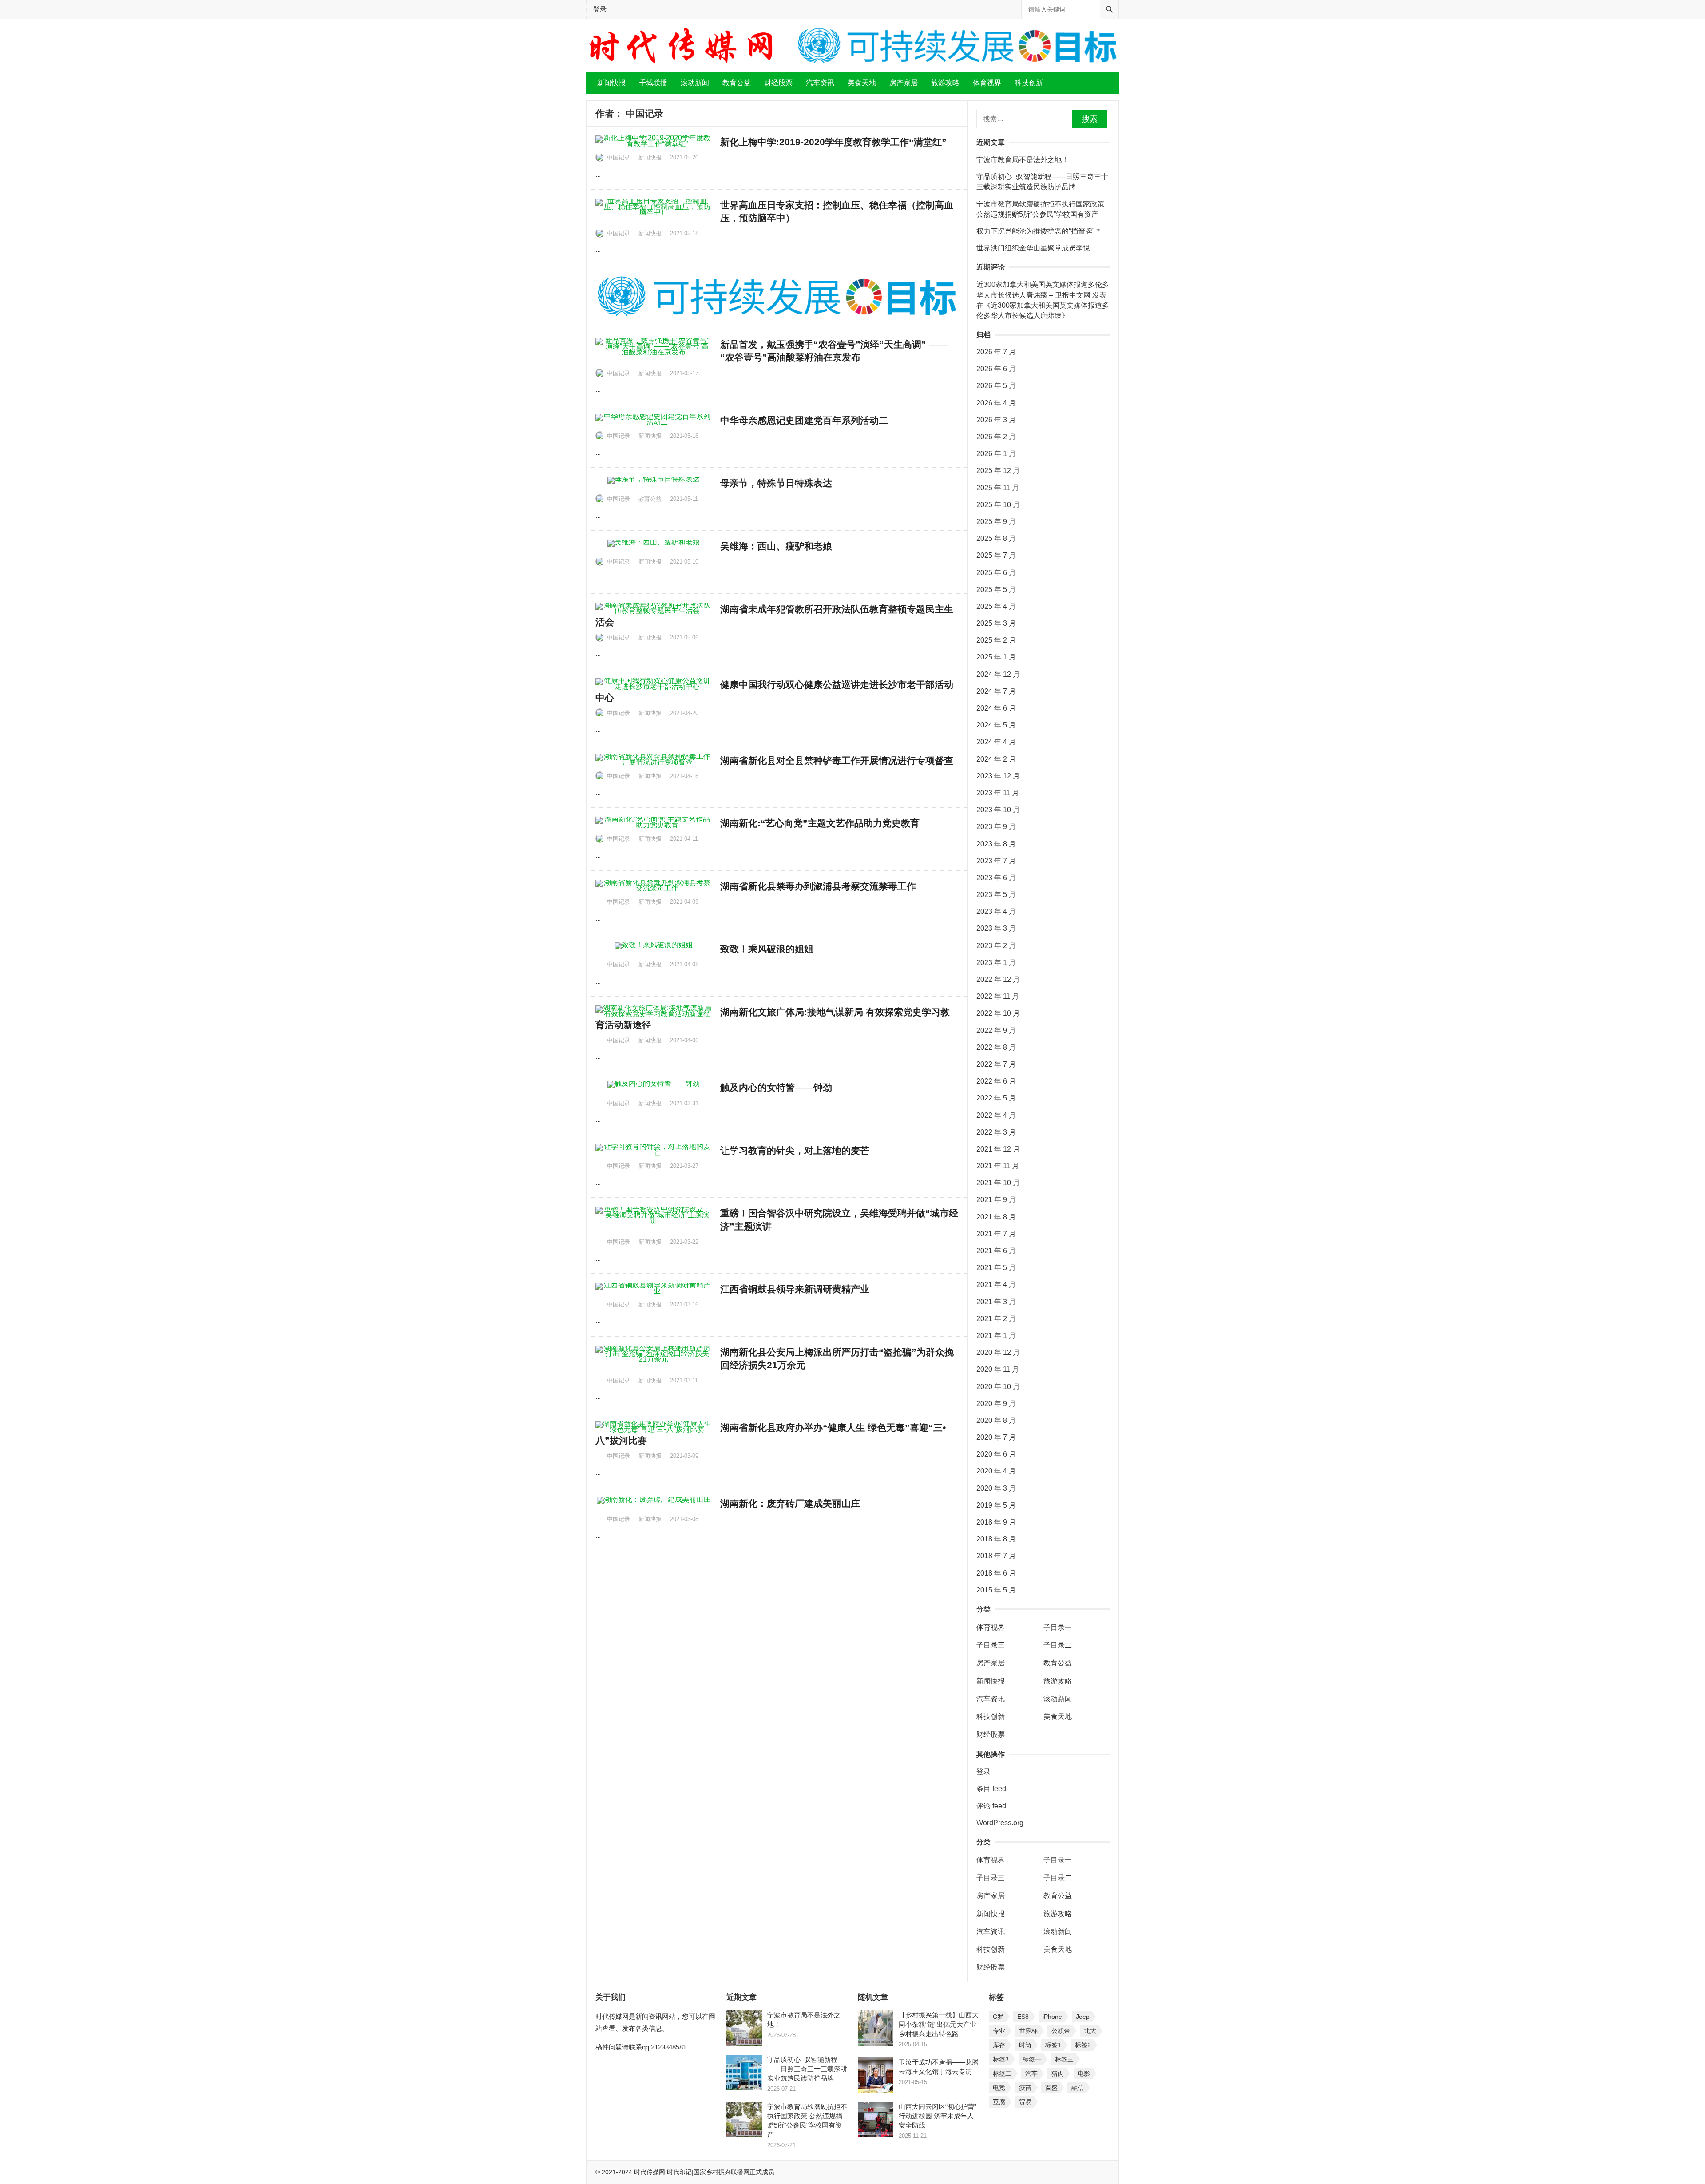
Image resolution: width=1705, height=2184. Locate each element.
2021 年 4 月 (996, 1285)
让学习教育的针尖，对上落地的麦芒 (795, 1150)
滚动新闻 (695, 83)
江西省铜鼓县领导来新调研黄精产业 (795, 1289)
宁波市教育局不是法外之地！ (1023, 160)
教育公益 (737, 83)
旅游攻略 (945, 83)
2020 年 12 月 (998, 1352)
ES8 (1023, 2017)
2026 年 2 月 (996, 437)
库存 (999, 2045)
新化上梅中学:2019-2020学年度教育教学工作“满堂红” (833, 142)
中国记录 (619, 157)
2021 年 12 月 (998, 1149)
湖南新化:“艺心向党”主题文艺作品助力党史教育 (820, 823)
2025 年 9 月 (996, 522)
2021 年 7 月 (996, 1234)
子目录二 (1058, 1645)
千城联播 (653, 83)
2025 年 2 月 (996, 640)
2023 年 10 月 (998, 810)
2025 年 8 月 (996, 538)
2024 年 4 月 (996, 742)
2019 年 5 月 (996, 1505)
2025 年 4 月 (996, 606)
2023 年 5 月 (996, 895)
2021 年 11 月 (998, 1166)
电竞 (999, 2088)
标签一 (1032, 2059)
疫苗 (1025, 2088)
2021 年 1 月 (996, 1336)
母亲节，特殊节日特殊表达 (776, 483)
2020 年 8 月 (996, 1420)
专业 (999, 2031)
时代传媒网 (650, 2172)
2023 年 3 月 (996, 928)
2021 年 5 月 (996, 1268)
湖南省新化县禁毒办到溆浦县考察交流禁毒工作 (818, 886)
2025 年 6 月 (996, 573)
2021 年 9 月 (996, 1200)
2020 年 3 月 (996, 1488)
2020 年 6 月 (996, 1454)
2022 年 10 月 (998, 1013)
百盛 (1051, 2088)
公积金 (1061, 2031)
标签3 (1001, 2059)
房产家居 (904, 83)
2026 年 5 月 (996, 386)
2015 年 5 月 (996, 1590)
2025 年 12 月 (998, 471)
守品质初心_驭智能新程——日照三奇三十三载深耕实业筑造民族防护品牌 (807, 2069)
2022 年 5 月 (996, 1098)
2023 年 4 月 (996, 911)
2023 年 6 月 (996, 878)
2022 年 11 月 (998, 996)
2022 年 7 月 (996, 1064)
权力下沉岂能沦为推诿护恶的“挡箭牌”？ (1039, 231)
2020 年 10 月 (998, 1387)
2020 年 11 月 (998, 1369)
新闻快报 (611, 83)
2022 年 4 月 (996, 1115)
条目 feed (991, 1789)
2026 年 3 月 (996, 420)
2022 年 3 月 (996, 1132)
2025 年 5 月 (996, 590)
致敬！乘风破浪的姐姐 (767, 949)
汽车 (1031, 2073)
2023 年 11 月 (998, 793)
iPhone (1052, 2017)
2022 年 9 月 (996, 1030)
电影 (1084, 2073)
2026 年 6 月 (996, 369)
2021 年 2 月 (996, 1319)
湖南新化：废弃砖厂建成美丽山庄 (790, 1503)
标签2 (1083, 2045)
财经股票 (778, 83)
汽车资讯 (820, 83)
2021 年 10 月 (998, 1183)
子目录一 (1058, 1627)
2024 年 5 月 (996, 725)
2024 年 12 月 (998, 674)
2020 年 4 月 (996, 1471)
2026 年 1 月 (996, 454)
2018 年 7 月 (996, 1556)
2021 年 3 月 (996, 1302)
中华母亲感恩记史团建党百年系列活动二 (804, 420)
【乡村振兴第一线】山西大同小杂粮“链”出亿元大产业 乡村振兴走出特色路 (939, 2024)
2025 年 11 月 (998, 488)
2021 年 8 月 (996, 1217)
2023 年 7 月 (996, 861)
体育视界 (987, 83)
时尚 (1025, 2045)
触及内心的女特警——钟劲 (776, 1087)
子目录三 (991, 1645)
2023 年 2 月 (996, 946)
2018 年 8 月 (996, 1539)
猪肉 (1058, 2073)
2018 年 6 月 (996, 1573)
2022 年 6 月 (996, 1081)
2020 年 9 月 (996, 1404)
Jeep (1083, 2017)
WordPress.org (1000, 1823)
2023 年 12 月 (998, 776)
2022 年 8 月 (996, 1047)
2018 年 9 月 (996, 1522)
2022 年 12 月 (998, 979)
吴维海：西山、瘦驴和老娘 (776, 546)
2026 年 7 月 (996, 352)
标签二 (1002, 2073)
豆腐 (999, 2102)
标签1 (1053, 2045)
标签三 (1064, 2059)
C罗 (998, 2017)
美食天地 (862, 83)
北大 (1090, 2031)
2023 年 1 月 (996, 963)
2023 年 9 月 (996, 827)
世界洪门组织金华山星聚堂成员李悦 (1033, 248)
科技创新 (1029, 83)
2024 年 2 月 (996, 759)
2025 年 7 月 (996, 555)
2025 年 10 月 (998, 505)
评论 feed (991, 1806)
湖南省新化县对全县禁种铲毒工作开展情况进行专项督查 (837, 760)
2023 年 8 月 (996, 844)
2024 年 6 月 (996, 708)
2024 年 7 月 (996, 691)
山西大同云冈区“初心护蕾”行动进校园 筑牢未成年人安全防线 (938, 2116)
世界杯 (1028, 2031)
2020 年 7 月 (996, 1437)
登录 (600, 9)
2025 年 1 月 (996, 657)
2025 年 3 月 (996, 623)
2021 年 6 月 (996, 1251)
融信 (1078, 2088)
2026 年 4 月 (996, 403)
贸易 (1025, 2102)
